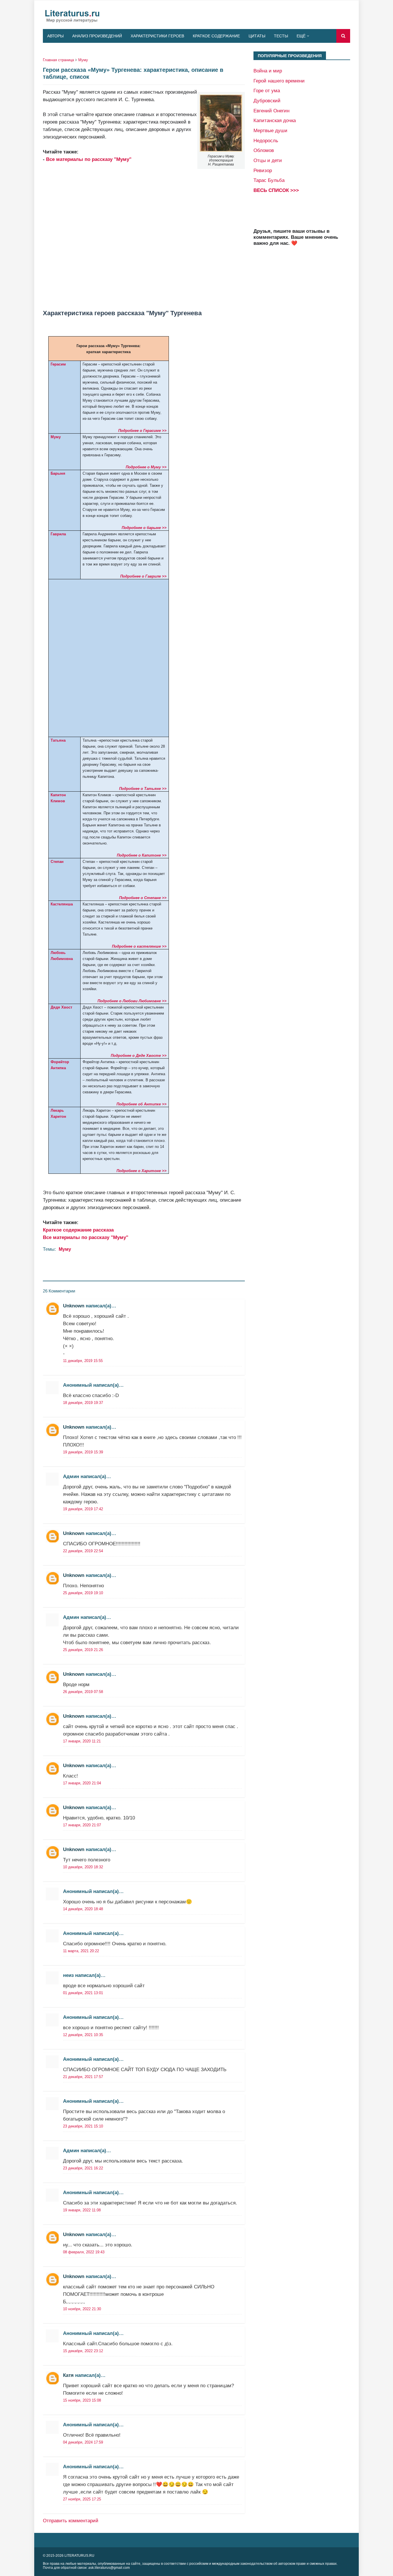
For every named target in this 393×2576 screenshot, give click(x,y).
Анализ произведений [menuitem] (97, 36)
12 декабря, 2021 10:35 (83, 2035)
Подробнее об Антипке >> (142, 1104)
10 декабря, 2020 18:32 (83, 1867)
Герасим (58, 364)
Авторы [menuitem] (55, 36)
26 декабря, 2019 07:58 (83, 1692)
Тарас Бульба (269, 180)
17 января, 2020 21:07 (82, 1825)
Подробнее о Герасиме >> (142, 431)
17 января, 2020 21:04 (82, 1783)
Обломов (264, 150)
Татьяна (58, 740)
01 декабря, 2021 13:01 (83, 1993)
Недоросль (266, 141)
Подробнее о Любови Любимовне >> (132, 1001)
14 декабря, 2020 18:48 (83, 1909)
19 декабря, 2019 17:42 (83, 1509)
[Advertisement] (144, 232)
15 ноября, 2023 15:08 (82, 2400)
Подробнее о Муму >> (146, 467)
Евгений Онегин (271, 111)
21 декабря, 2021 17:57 (83, 2077)
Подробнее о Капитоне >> (142, 855)
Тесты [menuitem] (281, 36)
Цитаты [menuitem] (257, 36)
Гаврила (58, 534)
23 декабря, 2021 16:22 (83, 2168)
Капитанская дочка (275, 120)
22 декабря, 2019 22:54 (83, 1551)
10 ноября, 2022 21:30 (82, 2309)
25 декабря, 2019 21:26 (83, 1650)
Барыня (58, 473)
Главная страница (58, 60)
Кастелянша (62, 904)
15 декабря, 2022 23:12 (83, 2351)
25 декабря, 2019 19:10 (83, 1593)
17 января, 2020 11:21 (82, 1741)
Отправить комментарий (71, 2521)
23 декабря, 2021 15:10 (83, 2126)
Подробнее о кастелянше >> (139, 946)
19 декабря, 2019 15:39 (83, 1452)
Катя (68, 2375)
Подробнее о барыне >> (144, 528)
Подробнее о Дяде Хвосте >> (139, 1056)
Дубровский (267, 101)
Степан (57, 862)
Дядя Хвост (61, 1007)
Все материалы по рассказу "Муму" (89, 159)
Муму (83, 60)
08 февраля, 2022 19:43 (84, 2252)
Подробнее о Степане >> (143, 898)
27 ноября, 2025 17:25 (82, 2499)
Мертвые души (270, 130)
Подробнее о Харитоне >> (142, 1171)
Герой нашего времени (279, 81)
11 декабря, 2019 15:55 (83, 1361)
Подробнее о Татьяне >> (143, 789)
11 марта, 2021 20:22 (81, 1951)
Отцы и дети (268, 160)
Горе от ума (267, 91)
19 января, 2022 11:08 (82, 2210)
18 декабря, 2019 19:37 (83, 1403)
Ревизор (263, 170)
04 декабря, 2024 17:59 (83, 2442)
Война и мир (268, 71)
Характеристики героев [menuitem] (157, 36)
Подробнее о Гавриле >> (143, 576)
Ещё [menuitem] (301, 36)
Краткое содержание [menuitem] (216, 36)
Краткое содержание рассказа (78, 1230)
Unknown (74, 1306)
